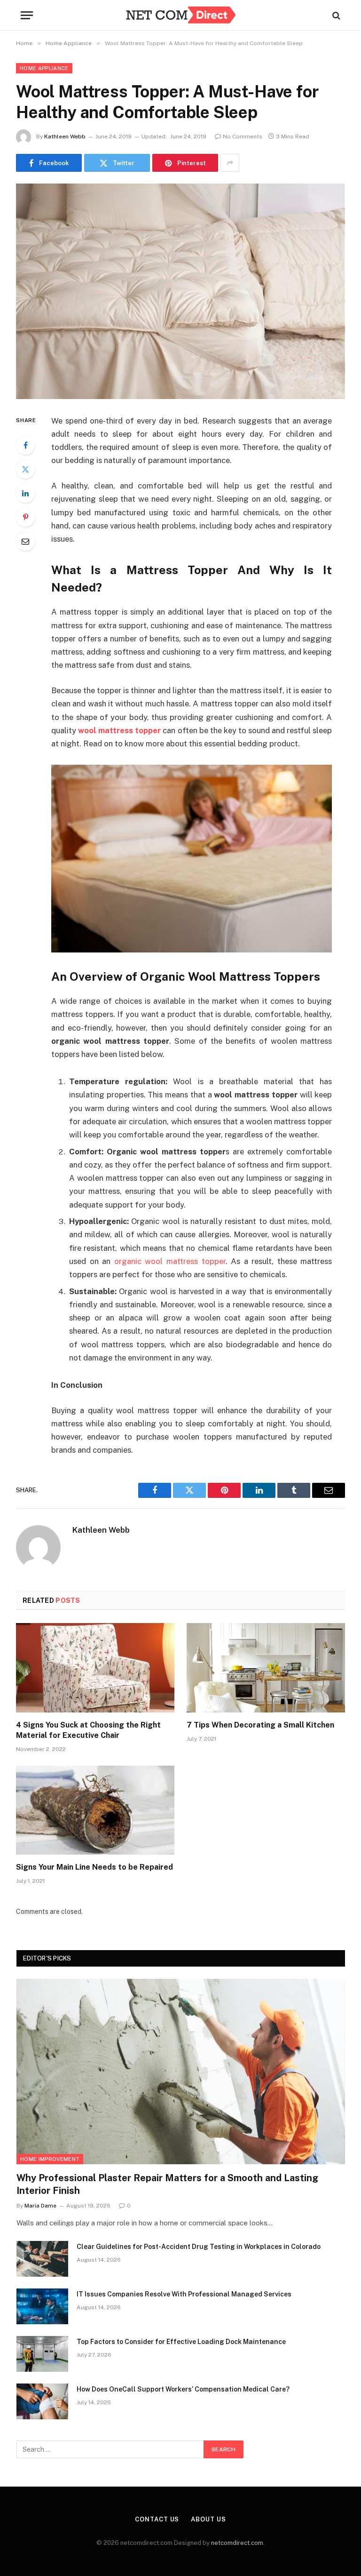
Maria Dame (40, 2206)
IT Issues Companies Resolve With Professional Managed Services (184, 2294)
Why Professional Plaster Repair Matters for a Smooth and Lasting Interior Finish (167, 2184)
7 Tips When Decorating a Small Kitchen (260, 1725)
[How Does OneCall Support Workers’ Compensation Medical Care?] (42, 2401)
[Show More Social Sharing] (230, 163)
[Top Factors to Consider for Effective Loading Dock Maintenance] (42, 2354)
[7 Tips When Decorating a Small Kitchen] (266, 1668)
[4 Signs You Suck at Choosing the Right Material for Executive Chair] (95, 1668)
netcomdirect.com (237, 2543)
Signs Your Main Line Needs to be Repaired (94, 1867)
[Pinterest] (25, 517)
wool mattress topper (119, 730)
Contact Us (157, 2519)
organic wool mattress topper (170, 1261)
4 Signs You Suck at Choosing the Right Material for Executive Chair (88, 1730)
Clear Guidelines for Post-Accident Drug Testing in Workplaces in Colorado (199, 2247)
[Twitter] (25, 469)
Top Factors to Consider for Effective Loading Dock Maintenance (181, 2342)
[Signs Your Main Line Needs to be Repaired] (95, 1810)
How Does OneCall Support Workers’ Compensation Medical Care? (183, 2389)
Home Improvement (50, 2159)
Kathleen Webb (65, 136)
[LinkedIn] (25, 493)
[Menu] (27, 15)
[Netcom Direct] (180, 15)
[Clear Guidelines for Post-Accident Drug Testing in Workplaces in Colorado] (42, 2259)
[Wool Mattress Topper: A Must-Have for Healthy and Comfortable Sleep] (180, 291)
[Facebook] (25, 445)
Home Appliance (44, 68)
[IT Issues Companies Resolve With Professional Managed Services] (42, 2306)
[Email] (25, 541)
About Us (208, 2519)
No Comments (243, 136)
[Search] (335, 15)
